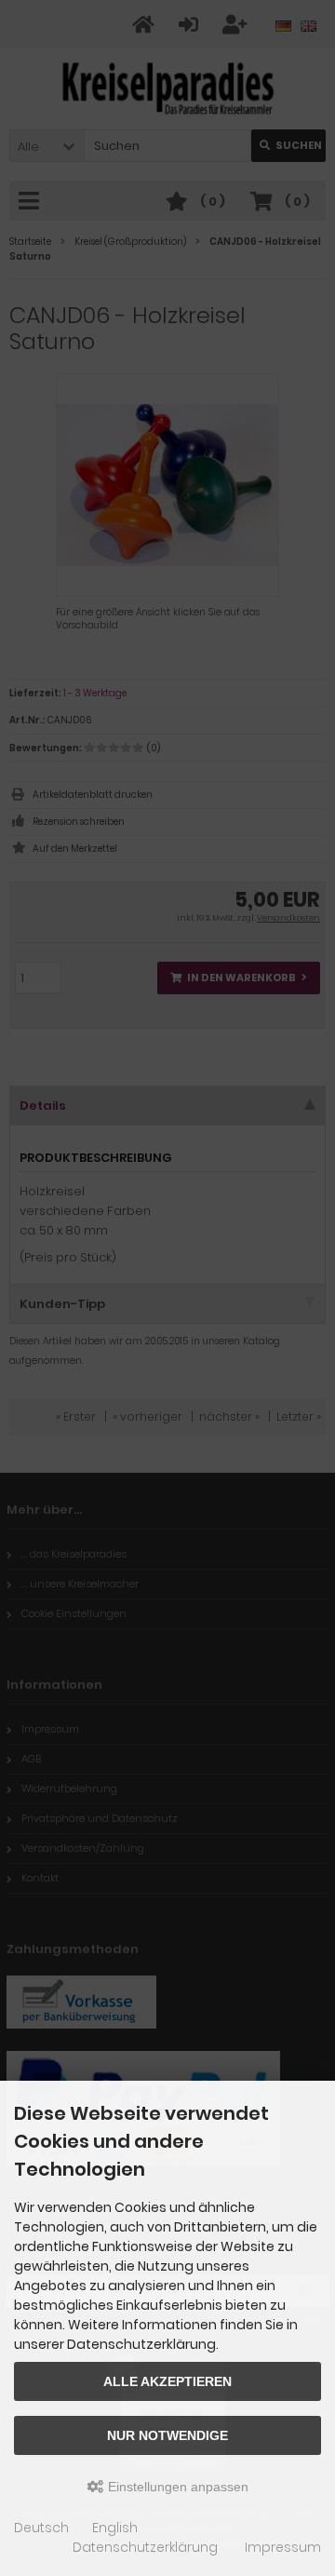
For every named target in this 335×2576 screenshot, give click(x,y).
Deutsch (41, 2528)
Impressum (283, 2547)
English (115, 2528)
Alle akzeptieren (167, 2381)
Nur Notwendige (167, 2435)
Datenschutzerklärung (145, 2547)
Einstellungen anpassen (176, 2487)
